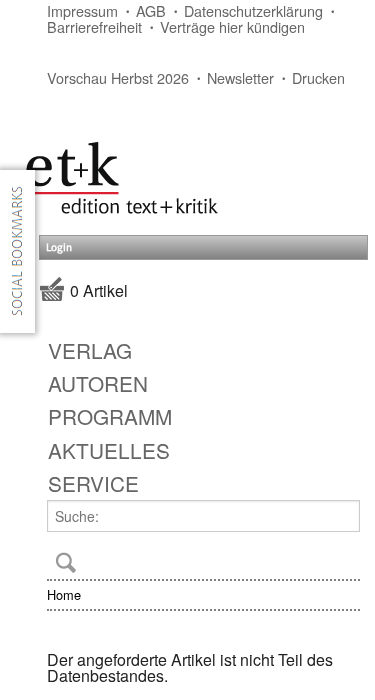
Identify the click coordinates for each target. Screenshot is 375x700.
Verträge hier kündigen (232, 26)
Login (59, 247)
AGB (151, 10)
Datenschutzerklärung (253, 10)
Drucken (318, 77)
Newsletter (240, 77)
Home (64, 594)
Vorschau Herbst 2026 (118, 77)
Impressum (82, 10)
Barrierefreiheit (94, 26)
